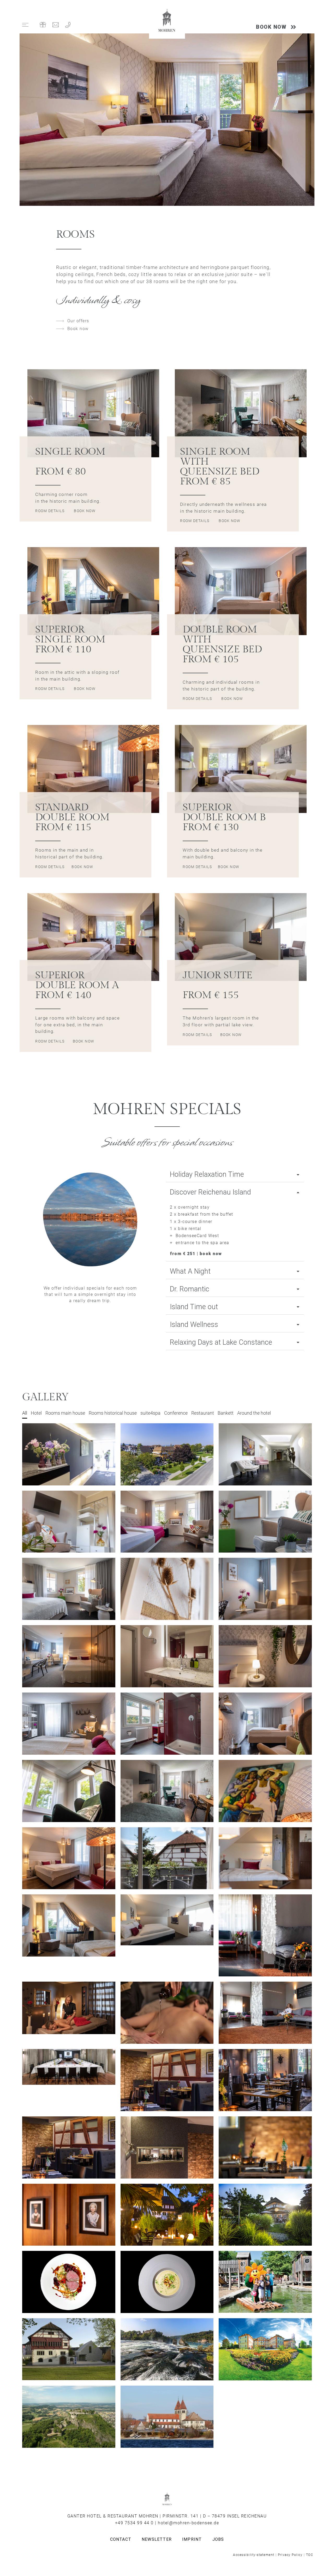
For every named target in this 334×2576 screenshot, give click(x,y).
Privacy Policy (290, 2555)
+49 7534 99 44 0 (134, 2523)
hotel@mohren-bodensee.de (188, 2523)
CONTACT (121, 2539)
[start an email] (56, 25)
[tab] (235, 1175)
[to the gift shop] (43, 25)
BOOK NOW (271, 27)
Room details (50, 511)
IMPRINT (192, 2539)
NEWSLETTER (157, 2539)
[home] (167, 21)
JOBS (218, 2539)
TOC (310, 2555)
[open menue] (25, 25)
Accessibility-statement (254, 2555)
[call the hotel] (68, 25)
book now (85, 511)
